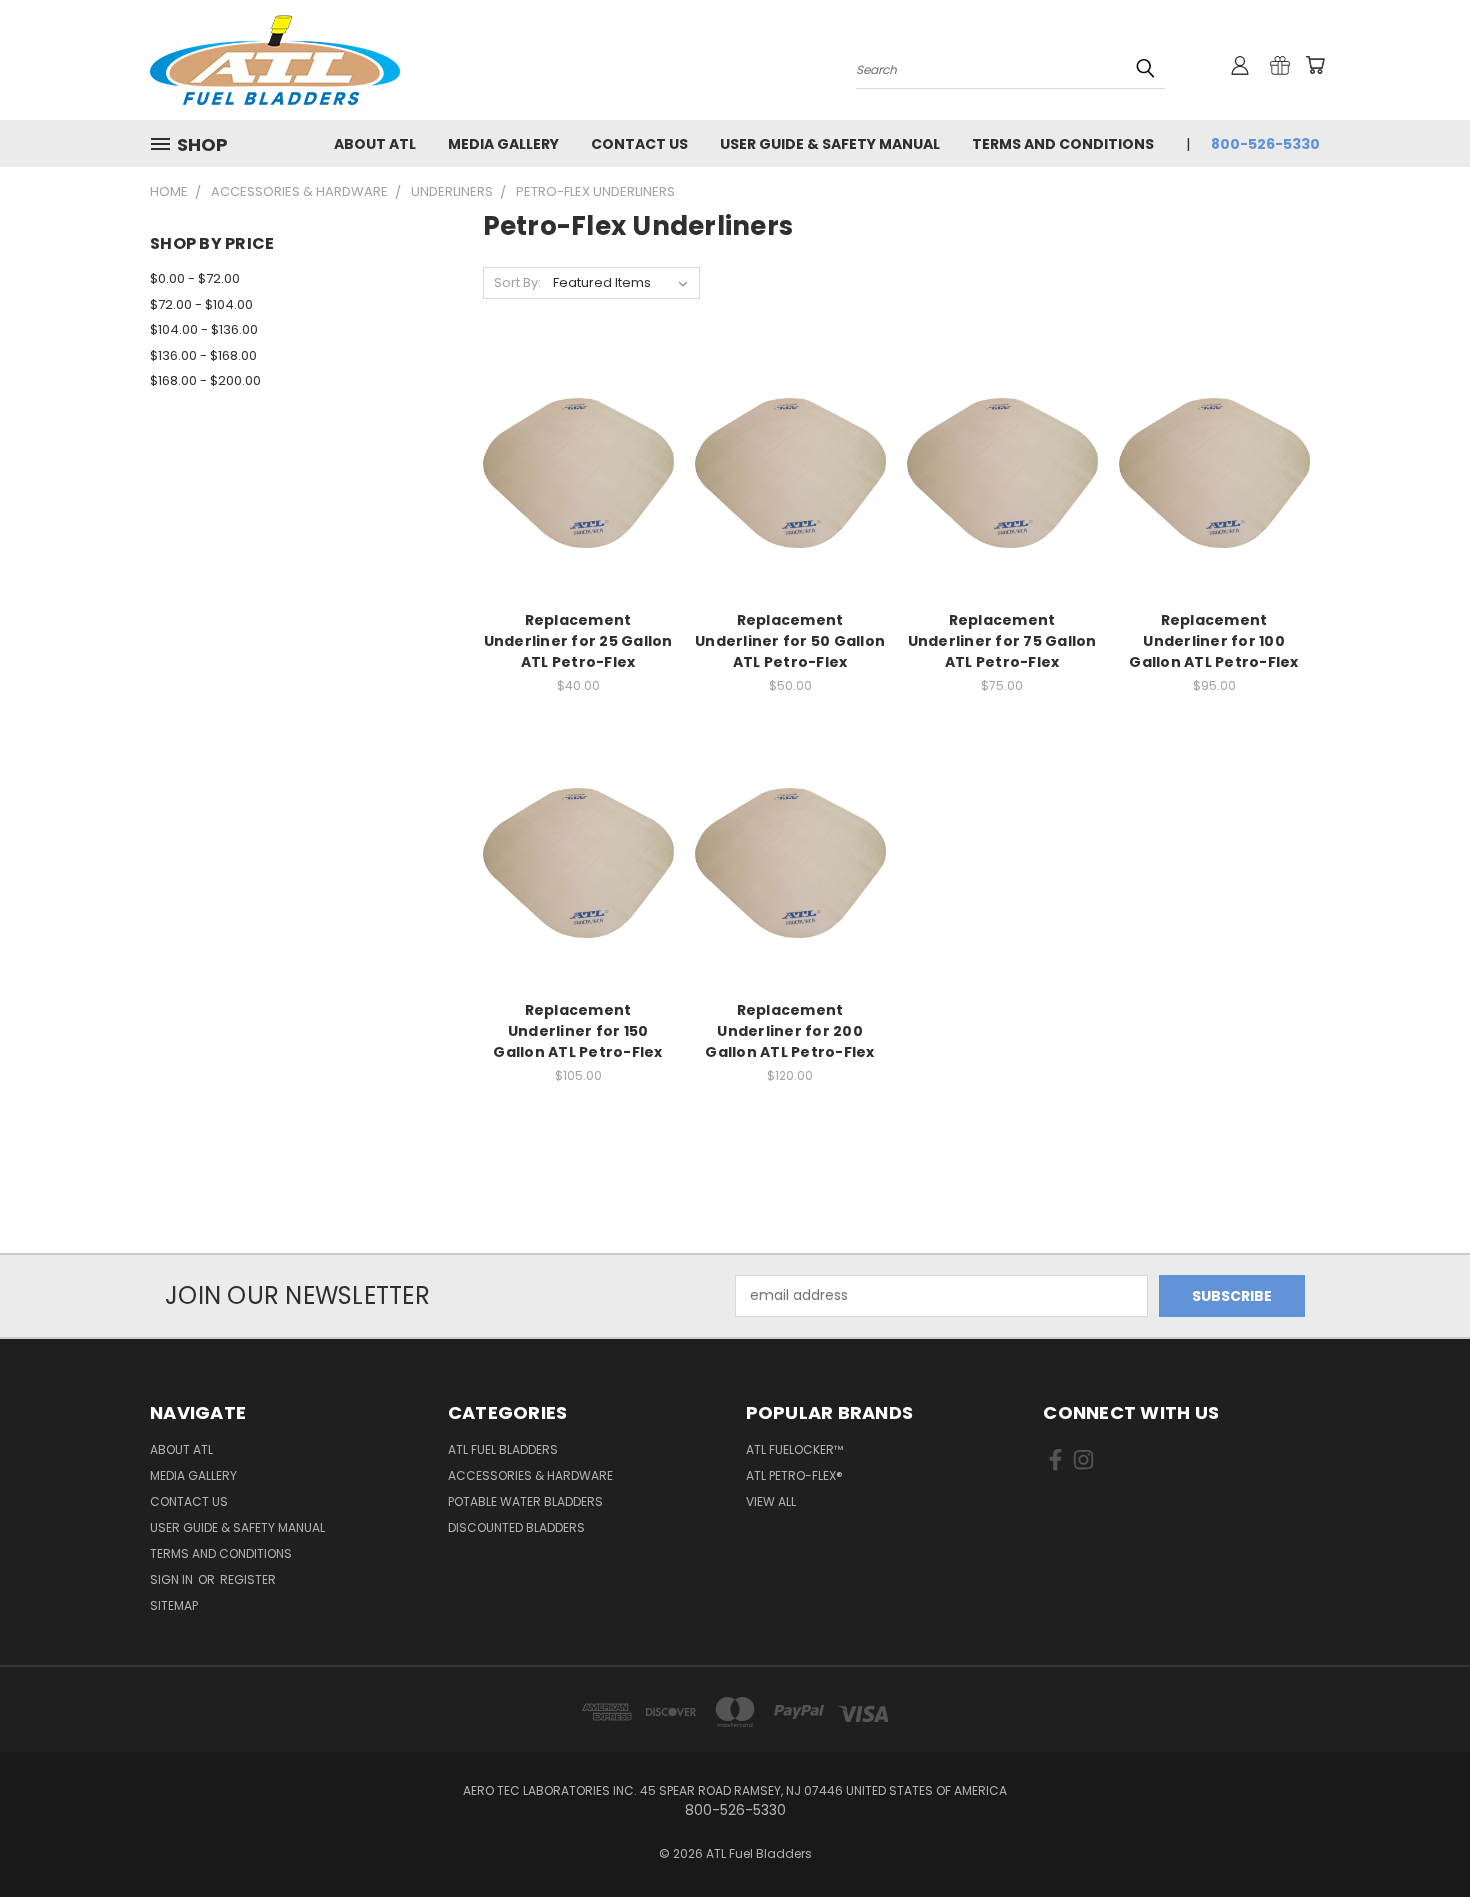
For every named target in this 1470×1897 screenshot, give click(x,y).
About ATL (375, 144)
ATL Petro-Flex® (794, 1475)
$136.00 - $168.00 (203, 355)
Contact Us (639, 144)
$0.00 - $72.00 (195, 278)
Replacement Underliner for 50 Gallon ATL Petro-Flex (790, 641)
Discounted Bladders (516, 1527)
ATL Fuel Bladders (503, 1449)
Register (248, 1579)
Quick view (578, 432)
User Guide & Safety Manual (830, 144)
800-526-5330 (1265, 144)
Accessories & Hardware (530, 1475)
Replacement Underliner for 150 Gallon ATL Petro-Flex (577, 1031)
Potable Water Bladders (525, 1501)
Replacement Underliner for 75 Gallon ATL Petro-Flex (1002, 641)
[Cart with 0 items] (1315, 65)
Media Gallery (503, 144)
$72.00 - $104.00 (201, 304)
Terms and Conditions (1063, 144)
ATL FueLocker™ (794, 1449)
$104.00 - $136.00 (204, 329)
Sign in (173, 1579)
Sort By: (517, 282)
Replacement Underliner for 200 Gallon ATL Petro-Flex (789, 1031)
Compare (571, 471)
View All (771, 1501)
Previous (1417, 1834)
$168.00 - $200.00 (205, 380)
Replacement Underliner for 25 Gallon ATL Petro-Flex (578, 641)
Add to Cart (578, 508)
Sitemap (174, 1605)
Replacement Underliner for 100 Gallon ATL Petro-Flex (1213, 641)
